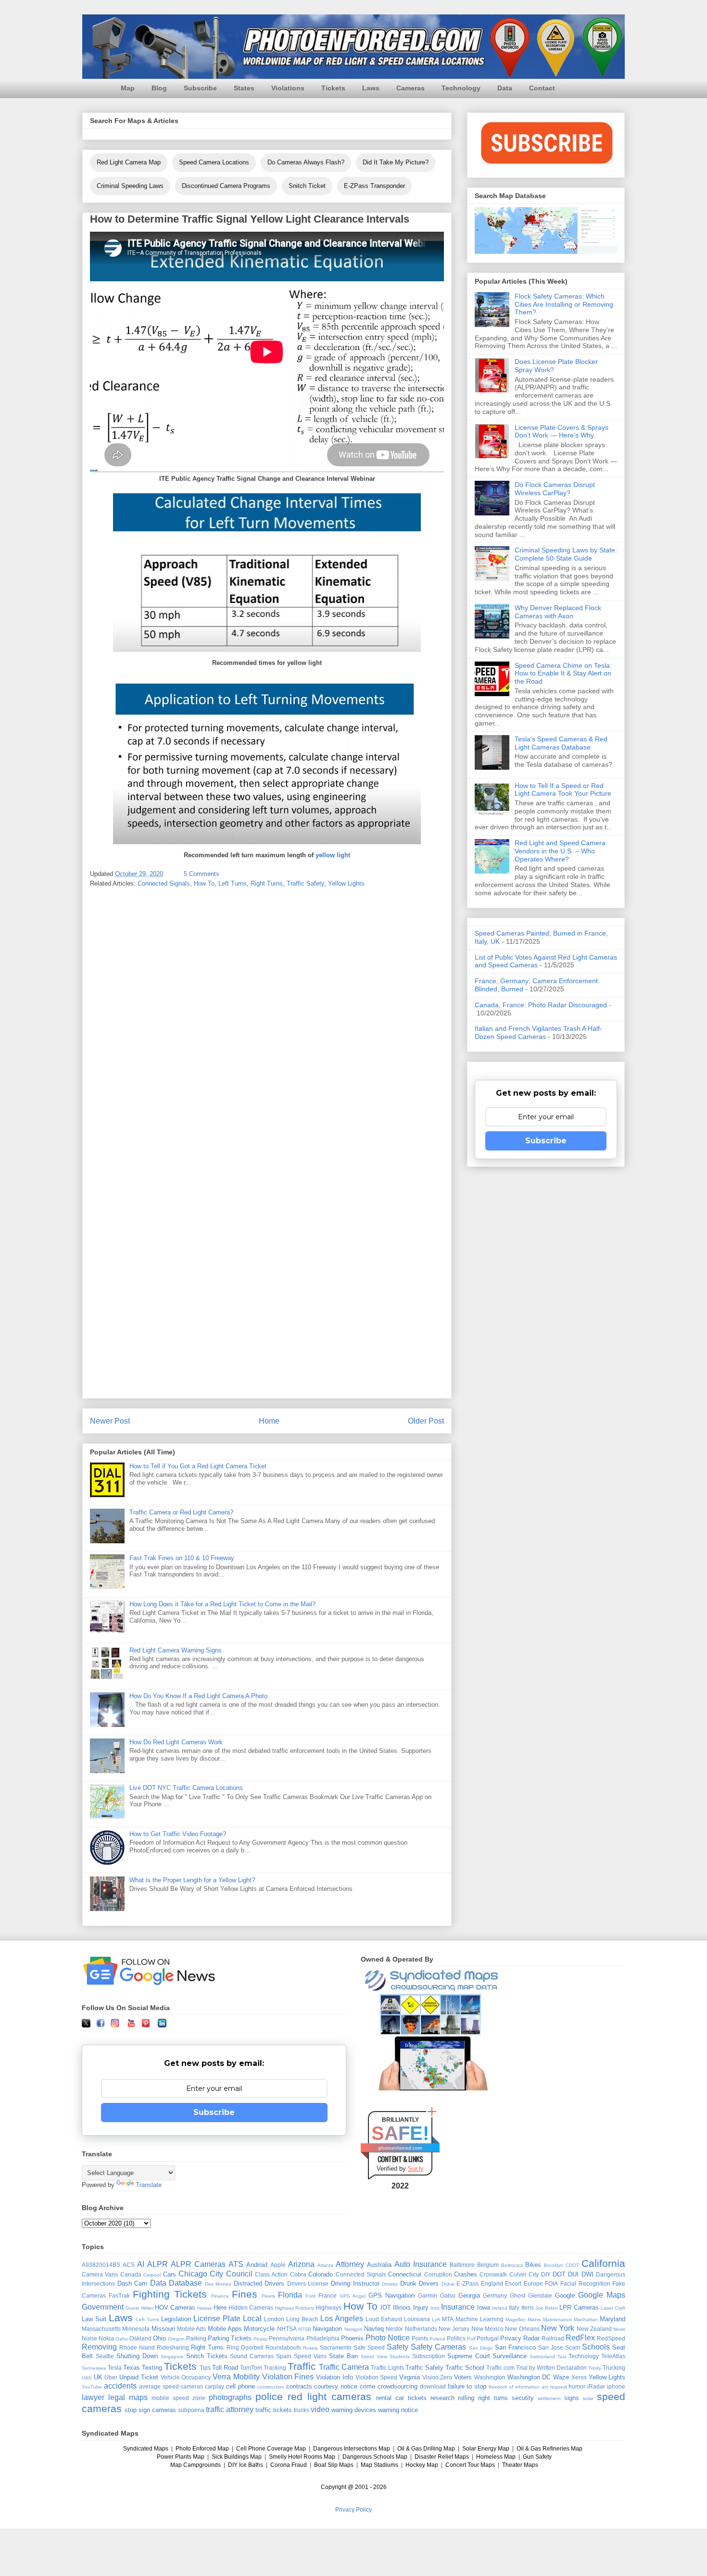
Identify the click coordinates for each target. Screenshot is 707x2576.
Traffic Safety (305, 883)
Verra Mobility (236, 2377)
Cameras (410, 88)
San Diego (481, 2348)
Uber (111, 2377)
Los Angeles (342, 2319)
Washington (490, 2377)
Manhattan (586, 2320)
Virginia (410, 2377)
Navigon (353, 2329)
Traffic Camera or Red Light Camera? (181, 1512)
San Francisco (515, 2347)
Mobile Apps (225, 2329)
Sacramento (336, 2347)
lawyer (93, 2397)
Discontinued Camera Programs (226, 186)
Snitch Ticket (307, 186)
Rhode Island (137, 2347)
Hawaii (204, 2308)
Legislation (176, 2319)
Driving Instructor (355, 2283)
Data (505, 88)
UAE (87, 2378)
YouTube (92, 2387)
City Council (231, 2274)
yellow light (333, 855)
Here (220, 2307)
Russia (310, 2348)
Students (400, 2357)
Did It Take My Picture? (396, 162)
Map (128, 88)
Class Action (271, 2274)
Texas (132, 2368)
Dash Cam (133, 2283)
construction (271, 2387)
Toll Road (225, 2368)
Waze (561, 2377)
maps (138, 2397)
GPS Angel (353, 2296)
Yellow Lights (346, 883)
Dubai (448, 2284)
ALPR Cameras (198, 2264)
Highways (328, 2307)
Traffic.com (500, 2368)
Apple (278, 2265)
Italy (514, 2307)
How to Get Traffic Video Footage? (178, 1834)
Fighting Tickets (170, 2294)
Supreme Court (469, 2356)
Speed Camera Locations (214, 162)
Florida (290, 2295)
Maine (534, 2320)
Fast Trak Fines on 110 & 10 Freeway (182, 1558)
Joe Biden (547, 2308)
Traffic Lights (387, 2368)
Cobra (298, 2274)
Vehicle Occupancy (186, 2377)
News (619, 2329)
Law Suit (94, 2319)
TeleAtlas (613, 2356)
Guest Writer (139, 2308)
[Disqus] (267, 1022)
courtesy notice (336, 2386)
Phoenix (352, 2338)
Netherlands (421, 2329)
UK (98, 2377)
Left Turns (233, 883)
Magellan (516, 2320)
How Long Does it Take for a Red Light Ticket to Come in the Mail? (222, 1604)
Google (565, 2295)
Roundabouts (283, 2347)
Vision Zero (437, 2377)
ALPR (158, 2264)
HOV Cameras (175, 2307)
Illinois (402, 2307)
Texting (152, 2368)
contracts (299, 2386)
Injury (421, 2307)
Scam (573, 2347)
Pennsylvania (287, 2338)
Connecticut (405, 2274)
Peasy (260, 2339)
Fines (245, 2294)
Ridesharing (173, 2347)
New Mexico (487, 2329)
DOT (559, 2274)
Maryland (612, 2319)
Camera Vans (100, 2274)
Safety (398, 2347)
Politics (456, 2338)
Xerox (579, 2377)
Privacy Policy (353, 2510)
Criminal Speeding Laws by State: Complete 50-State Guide (566, 554)
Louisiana (417, 2319)
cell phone (240, 2386)
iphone (616, 2386)
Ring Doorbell (245, 2347)
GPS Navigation (391, 2295)
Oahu (122, 2339)
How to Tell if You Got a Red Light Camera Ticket (198, 1466)
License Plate (217, 2319)
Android (257, 2265)
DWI (587, 2274)
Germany (495, 2295)
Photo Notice (388, 2338)
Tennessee (94, 2368)
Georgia (469, 2295)
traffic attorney (230, 2409)
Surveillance (510, 2356)
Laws (371, 88)
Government (103, 2307)
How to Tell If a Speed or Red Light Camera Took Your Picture (563, 790)
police (269, 2396)
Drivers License (308, 2283)
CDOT (572, 2265)
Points (420, 2338)
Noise (89, 2338)
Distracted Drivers (259, 2283)
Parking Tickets (230, 2338)
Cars (170, 2274)
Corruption (438, 2274)
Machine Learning (480, 2319)
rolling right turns (483, 2398)
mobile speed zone (178, 2398)
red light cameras (329, 2396)
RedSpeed (611, 2338)
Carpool (152, 2275)
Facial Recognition (585, 2283)
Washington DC (529, 2377)
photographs (230, 2397)
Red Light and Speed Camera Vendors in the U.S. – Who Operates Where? (560, 851)
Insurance (458, 2307)
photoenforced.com (400, 2148)
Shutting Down (137, 2356)
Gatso (448, 2295)
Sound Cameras (252, 2356)
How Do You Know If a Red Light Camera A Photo (198, 1696)
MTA (448, 2319)
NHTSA (287, 2329)
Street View (374, 2357)
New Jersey (454, 2329)
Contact (542, 88)
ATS (236, 2264)
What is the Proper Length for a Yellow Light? (192, 1880)
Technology (461, 88)
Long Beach (302, 2319)
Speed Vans (310, 2356)
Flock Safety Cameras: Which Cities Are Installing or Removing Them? (564, 304)
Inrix (435, 2308)
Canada (131, 2274)
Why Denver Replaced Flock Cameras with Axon (558, 612)
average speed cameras (171, 2386)
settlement (549, 2398)
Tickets (333, 88)
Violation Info (335, 2377)
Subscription (429, 2356)
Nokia (106, 2338)
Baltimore (462, 2265)
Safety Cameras (438, 2347)
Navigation (327, 2329)
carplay (215, 2386)
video (320, 2409)
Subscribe (200, 88)
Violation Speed (377, 2377)
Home (269, 1421)
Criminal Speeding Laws (130, 186)
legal (117, 2397)
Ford (310, 2296)
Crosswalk (493, 2274)
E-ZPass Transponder (374, 186)
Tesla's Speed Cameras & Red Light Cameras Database (561, 743)
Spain (284, 2356)
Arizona (301, 2264)
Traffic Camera (344, 2367)
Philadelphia (323, 2338)
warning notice (398, 2410)
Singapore (172, 2357)
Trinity (595, 2368)
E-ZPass (467, 2283)
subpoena (191, 2410)
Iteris (528, 2307)
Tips (205, 2368)
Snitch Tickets (207, 2356)
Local (252, 2319)
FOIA (551, 2283)
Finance (220, 2296)
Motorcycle (259, 2329)
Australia (379, 2265)
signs (572, 2398)
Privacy (511, 2338)
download (433, 2386)
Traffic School (465, 2368)
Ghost (518, 2295)
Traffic (302, 2366)
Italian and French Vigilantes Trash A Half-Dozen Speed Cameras (538, 1032)
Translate (149, 2185)
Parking (196, 2338)
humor (577, 2386)
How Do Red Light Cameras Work (176, 1742)
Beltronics (512, 2265)
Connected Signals (164, 883)
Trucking (614, 2368)
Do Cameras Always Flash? (306, 162)
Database (185, 2283)
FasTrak (119, 2295)
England (492, 2283)
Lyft (436, 2320)
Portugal (488, 2338)
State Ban (343, 2356)
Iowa (484, 2307)
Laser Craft (613, 2308)
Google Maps (602, 2295)
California (603, 2263)
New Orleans (522, 2329)
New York (558, 2328)
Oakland (140, 2338)
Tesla (115, 2368)
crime (367, 2386)
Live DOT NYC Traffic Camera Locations (186, 1788)
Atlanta (325, 2265)
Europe (533, 2283)
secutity (523, 2398)
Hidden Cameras (251, 2307)
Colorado (321, 2274)
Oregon (176, 2339)
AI (141, 2264)
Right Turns (267, 883)
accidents (120, 2386)
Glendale (540, 2295)
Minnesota (136, 2329)
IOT (386, 2307)
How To (204, 883)
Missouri (163, 2329)
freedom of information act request (528, 2387)
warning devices (354, 2410)
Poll (471, 2339)
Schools (596, 2347)
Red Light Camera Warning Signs (176, 1650)
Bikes (533, 2265)
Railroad (553, 2338)
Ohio (159, 2338)
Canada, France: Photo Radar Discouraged (541, 1005)
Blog (159, 88)
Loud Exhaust (384, 2319)
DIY (546, 2274)
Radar (531, 2338)
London (274, 2319)
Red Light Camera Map (129, 162)
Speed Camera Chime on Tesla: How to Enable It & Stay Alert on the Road (563, 674)
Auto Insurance (421, 2264)
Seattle (105, 2356)
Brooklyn (554, 2265)
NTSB (305, 2329)
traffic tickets (274, 2410)
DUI (573, 2274)
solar (588, 2398)
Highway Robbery (295, 2308)
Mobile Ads (191, 2329)
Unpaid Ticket (139, 2377)
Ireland (500, 2308)
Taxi (562, 2357)
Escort (513, 2283)
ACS (129, 2265)
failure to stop (467, 2386)
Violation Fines (288, 2377)
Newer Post (110, 1421)
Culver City (524, 2274)
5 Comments (202, 874)
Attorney (350, 2264)
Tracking (275, 2368)
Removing (99, 2347)
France (328, 2295)
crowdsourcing (398, 2386)
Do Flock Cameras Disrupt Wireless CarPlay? (555, 489)
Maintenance (557, 2320)
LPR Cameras (579, 2307)
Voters (463, 2377)
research (442, 2398)
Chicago (193, 2274)
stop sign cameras (150, 2410)
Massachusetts (101, 2329)
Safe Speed (369, 2347)
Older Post (426, 1421)
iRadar (596, 2386)
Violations (288, 88)
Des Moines (218, 2284)
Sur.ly (416, 2169)
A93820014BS (101, 2265)
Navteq (374, 2329)
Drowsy (390, 2284)
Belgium (488, 2265)
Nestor (394, 2329)
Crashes (466, 2274)
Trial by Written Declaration (551, 2368)
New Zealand (594, 2329)
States (244, 88)
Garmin (428, 2295)
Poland (437, 2339)
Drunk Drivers (420, 2283)
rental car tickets (401, 2398)
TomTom (251, 2368)
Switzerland (542, 2357)
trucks (302, 2410)
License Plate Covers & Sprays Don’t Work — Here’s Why (562, 431)
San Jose (551, 2347)
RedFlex (580, 2338)
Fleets (268, 2296)
